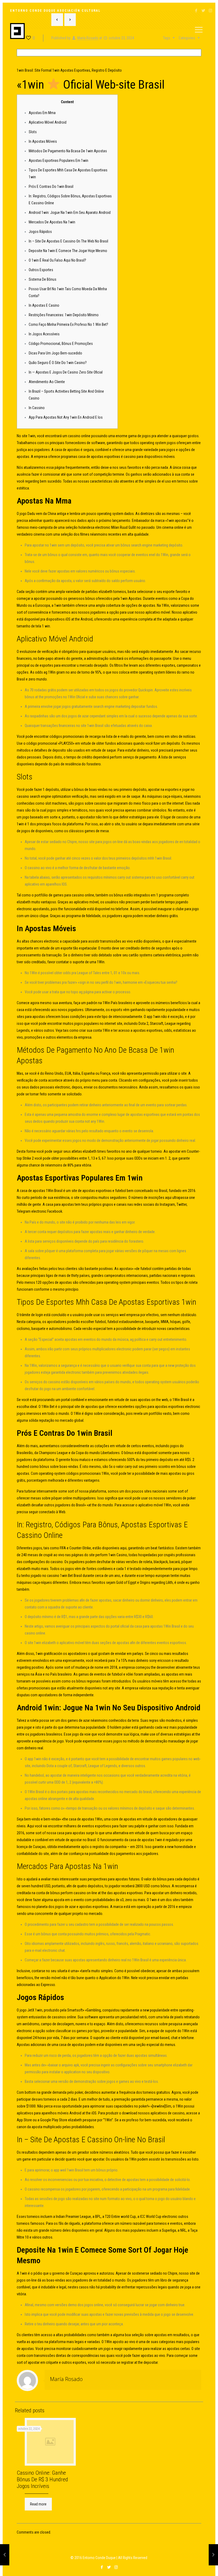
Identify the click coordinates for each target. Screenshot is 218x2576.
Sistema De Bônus (43, 279)
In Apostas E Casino (44, 305)
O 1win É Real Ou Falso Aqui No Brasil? (57, 260)
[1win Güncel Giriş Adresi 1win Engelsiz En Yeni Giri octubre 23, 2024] (5, 2555)
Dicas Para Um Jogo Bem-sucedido (55, 353)
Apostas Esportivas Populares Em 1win (58, 161)
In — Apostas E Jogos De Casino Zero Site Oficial (66, 372)
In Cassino (37, 408)
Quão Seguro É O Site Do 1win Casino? (58, 363)
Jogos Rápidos (40, 232)
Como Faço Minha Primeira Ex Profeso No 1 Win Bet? (68, 324)
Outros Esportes (41, 270)
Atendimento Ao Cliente (47, 382)
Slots (33, 132)
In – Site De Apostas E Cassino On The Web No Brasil (68, 241)
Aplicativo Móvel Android (48, 122)
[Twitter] (203, 11)
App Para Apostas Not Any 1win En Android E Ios (66, 417)
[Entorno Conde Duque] (17, 31)
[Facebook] (196, 11)
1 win (46, 626)
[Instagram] (210, 11)
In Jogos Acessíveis (44, 334)
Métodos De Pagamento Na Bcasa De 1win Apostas (68, 151)
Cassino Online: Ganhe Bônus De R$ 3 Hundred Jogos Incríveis (42, 2479)
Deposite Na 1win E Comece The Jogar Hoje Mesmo (68, 251)
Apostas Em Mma (42, 113)
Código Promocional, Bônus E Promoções (61, 344)
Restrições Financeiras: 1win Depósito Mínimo (64, 315)
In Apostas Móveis (43, 141)
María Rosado (66, 2379)
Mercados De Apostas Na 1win (52, 222)
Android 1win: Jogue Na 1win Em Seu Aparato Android (70, 213)
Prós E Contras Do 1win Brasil (51, 187)
